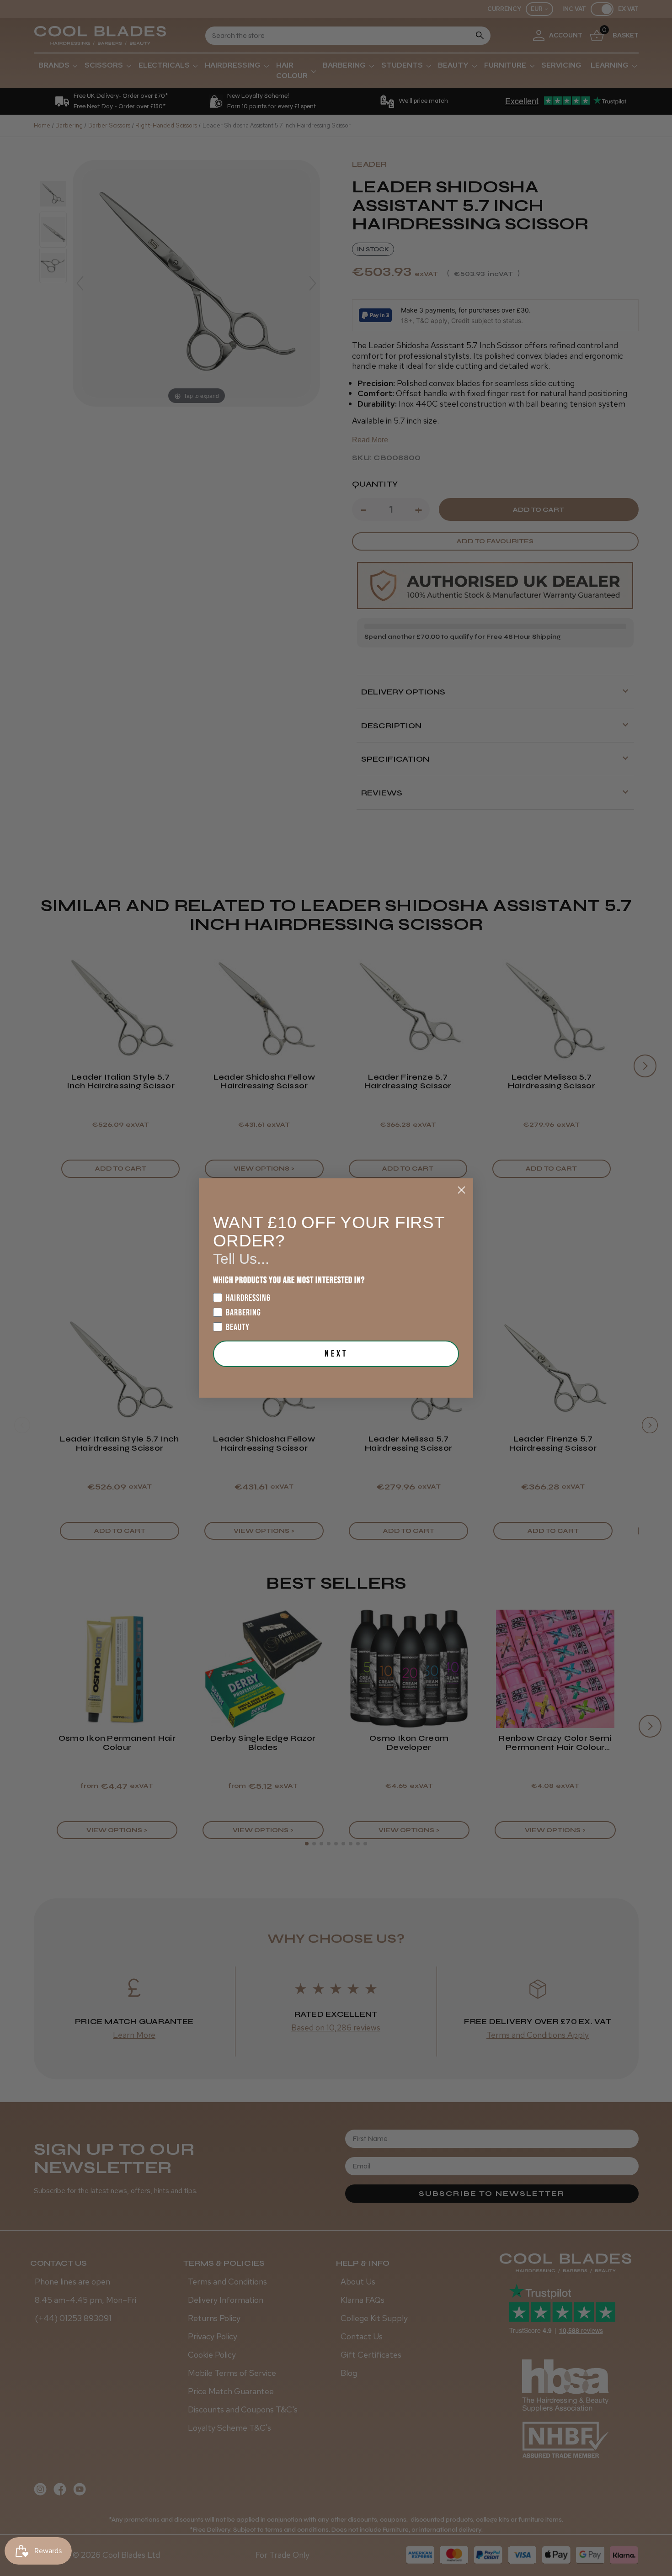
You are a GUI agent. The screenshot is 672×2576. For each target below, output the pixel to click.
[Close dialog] (461, 1190)
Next (336, 1354)
